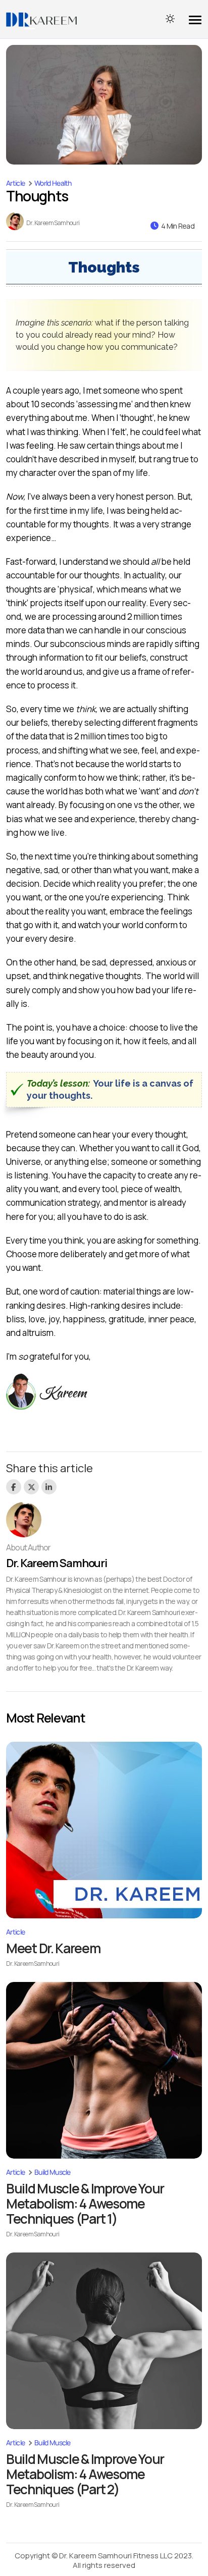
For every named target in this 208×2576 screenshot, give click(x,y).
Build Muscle (53, 2172)
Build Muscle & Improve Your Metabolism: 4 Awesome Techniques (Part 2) (85, 2474)
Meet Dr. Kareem (53, 1948)
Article (15, 183)
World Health (53, 183)
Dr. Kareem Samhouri (53, 223)
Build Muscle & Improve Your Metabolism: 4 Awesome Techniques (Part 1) (85, 2204)
